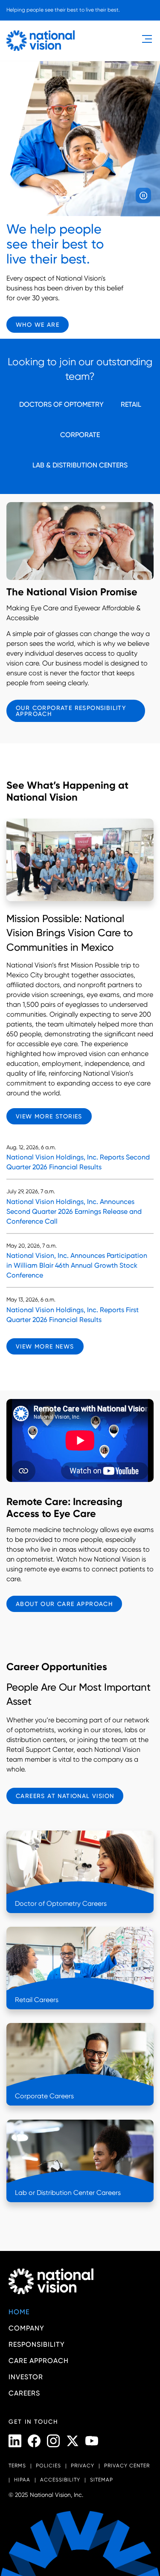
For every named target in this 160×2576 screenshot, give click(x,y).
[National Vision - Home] (41, 41)
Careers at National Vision (65, 1796)
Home (19, 2312)
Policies (48, 2466)
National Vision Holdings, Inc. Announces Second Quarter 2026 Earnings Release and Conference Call (74, 1211)
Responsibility (37, 2344)
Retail (131, 404)
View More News (45, 1346)
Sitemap (102, 2480)
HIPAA (22, 2480)
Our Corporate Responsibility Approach (71, 711)
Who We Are (38, 325)
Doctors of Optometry (61, 404)
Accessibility (60, 2480)
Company (26, 2328)
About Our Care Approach (64, 1604)
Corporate (80, 435)
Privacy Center (127, 2466)
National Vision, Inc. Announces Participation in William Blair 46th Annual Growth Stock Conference (77, 1265)
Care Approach (39, 2361)
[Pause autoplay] (143, 195)
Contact (26, 25)
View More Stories (49, 1116)
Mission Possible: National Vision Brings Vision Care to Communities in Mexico (70, 933)
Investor (26, 2377)
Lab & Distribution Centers (80, 465)
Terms (17, 2466)
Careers (24, 2393)
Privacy (83, 2466)
